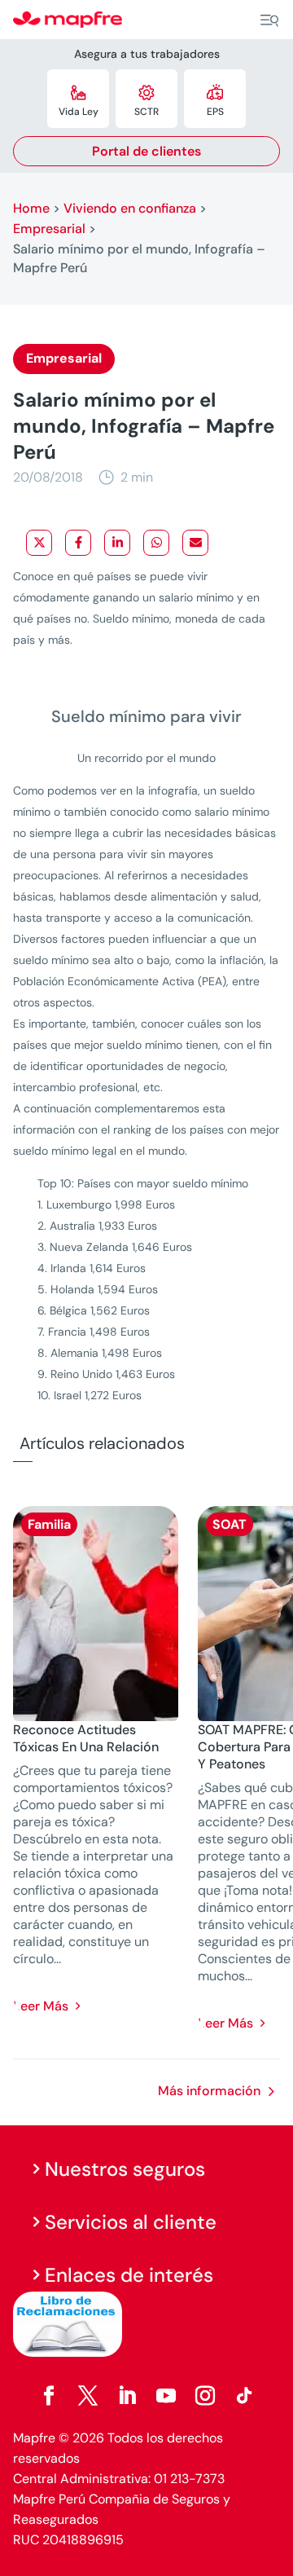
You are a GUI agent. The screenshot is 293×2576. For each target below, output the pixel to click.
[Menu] (269, 20)
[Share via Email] (195, 543)
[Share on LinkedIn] (117, 543)
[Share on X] (39, 543)
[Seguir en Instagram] (205, 2396)
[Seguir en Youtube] (166, 2396)
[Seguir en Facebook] (49, 2396)
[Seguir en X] (88, 2396)
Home (31, 208)
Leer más (41, 2006)
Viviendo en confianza (130, 208)
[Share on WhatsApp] (156, 543)
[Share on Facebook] (78, 543)
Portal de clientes (146, 151)
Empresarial (49, 229)
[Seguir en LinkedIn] (127, 2396)
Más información (209, 2091)
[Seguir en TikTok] (244, 2396)
